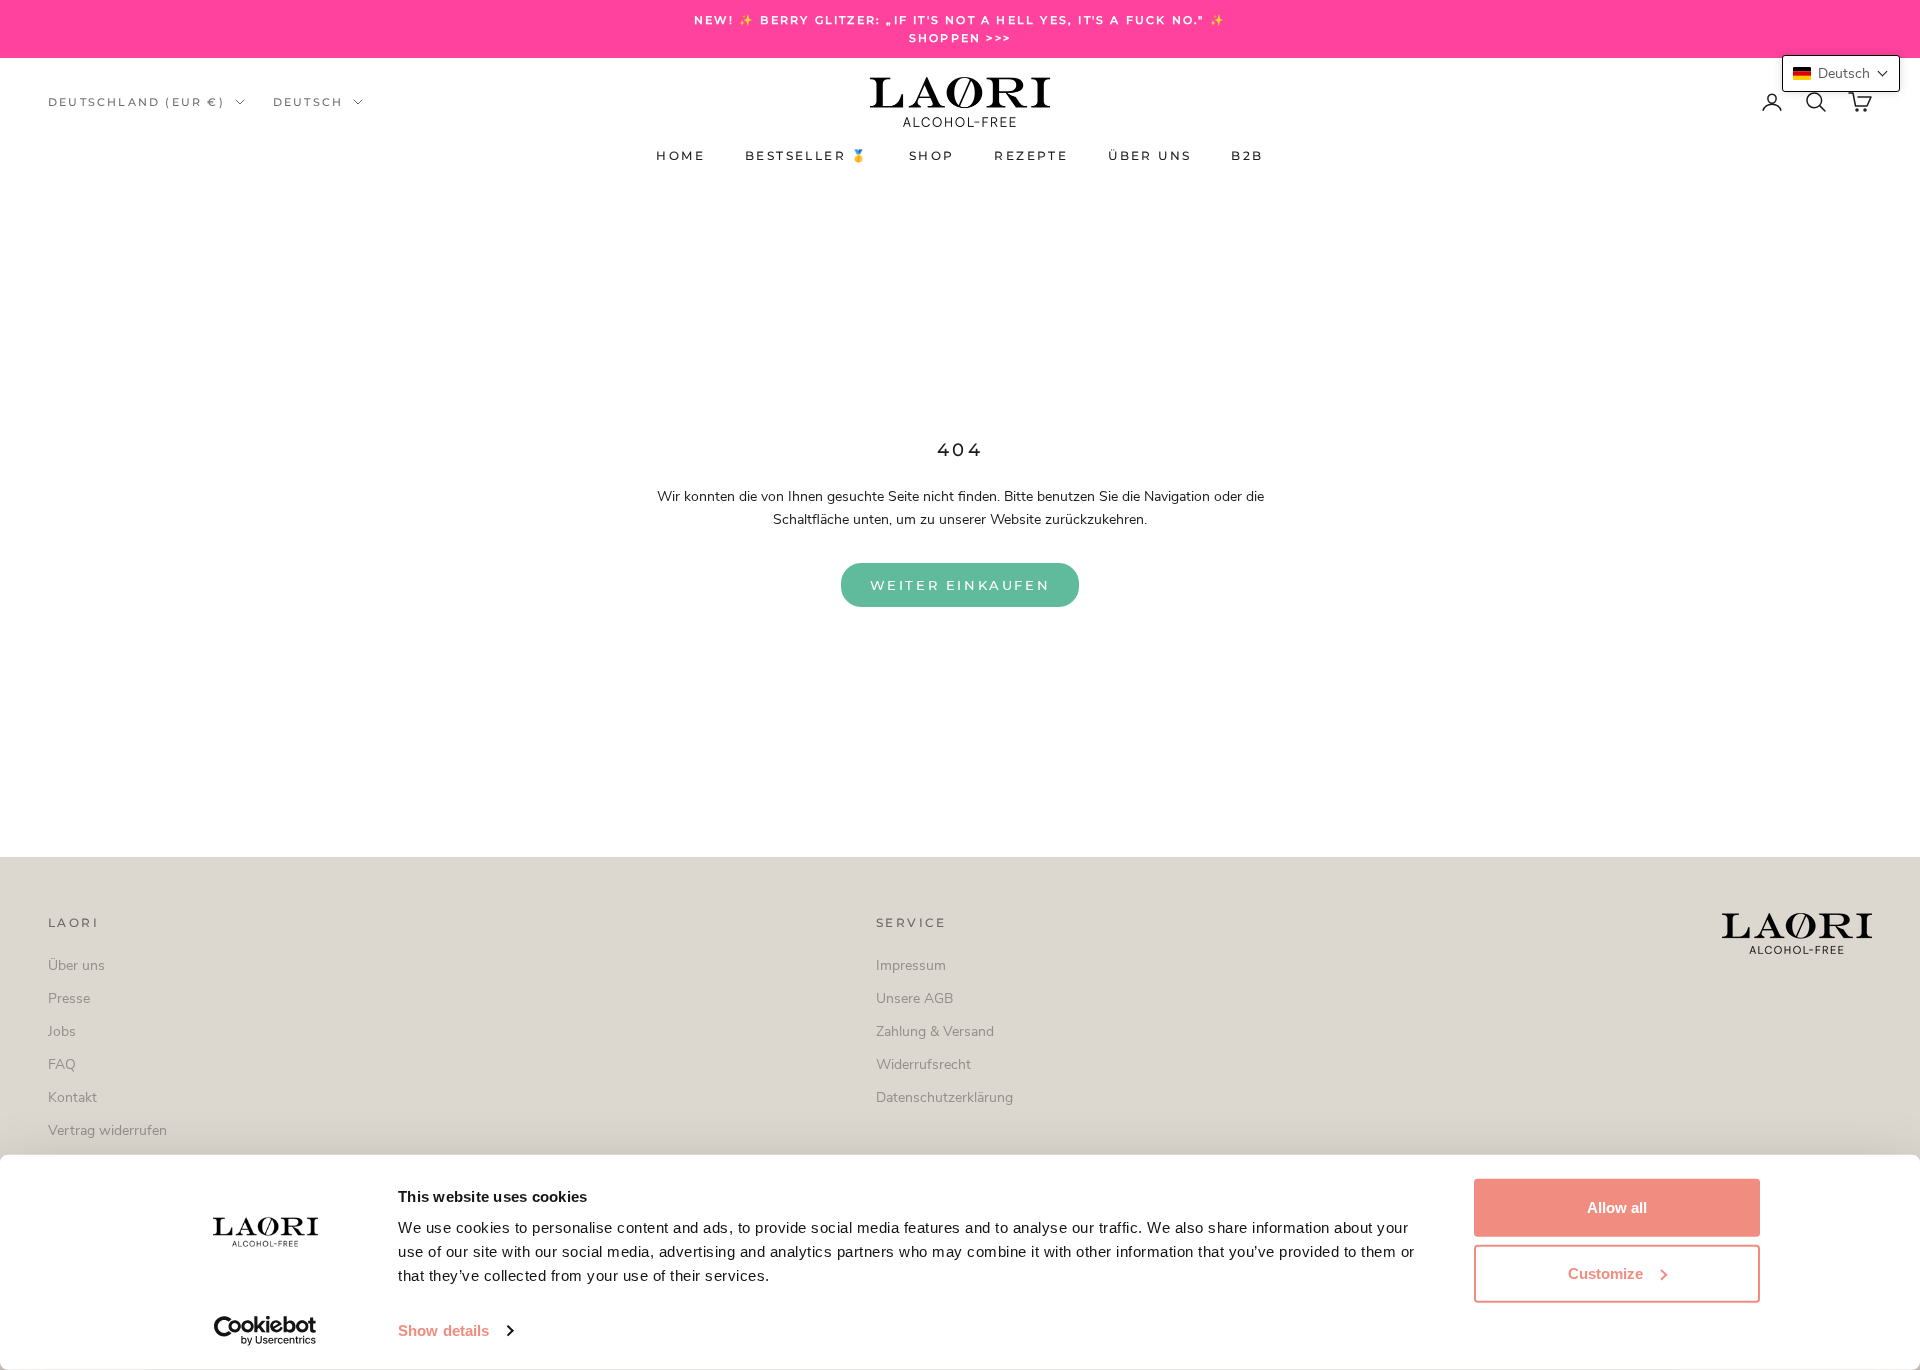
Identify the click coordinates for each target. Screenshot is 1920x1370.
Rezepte (1031, 156)
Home (680, 156)
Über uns (1149, 156)
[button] (1841, 73)
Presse (69, 998)
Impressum (911, 965)
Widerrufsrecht (923, 1064)
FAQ (62, 1064)
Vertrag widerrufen (107, 1130)
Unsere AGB (914, 998)
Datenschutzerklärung (944, 1097)
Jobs (62, 1031)
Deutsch (308, 102)
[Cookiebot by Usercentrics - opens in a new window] (265, 1331)
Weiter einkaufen (960, 585)
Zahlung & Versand (935, 1031)
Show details (443, 1330)
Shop (932, 156)
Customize (1605, 1272)
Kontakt (72, 1097)
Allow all (1617, 1207)
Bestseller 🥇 (807, 156)
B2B (1247, 156)
